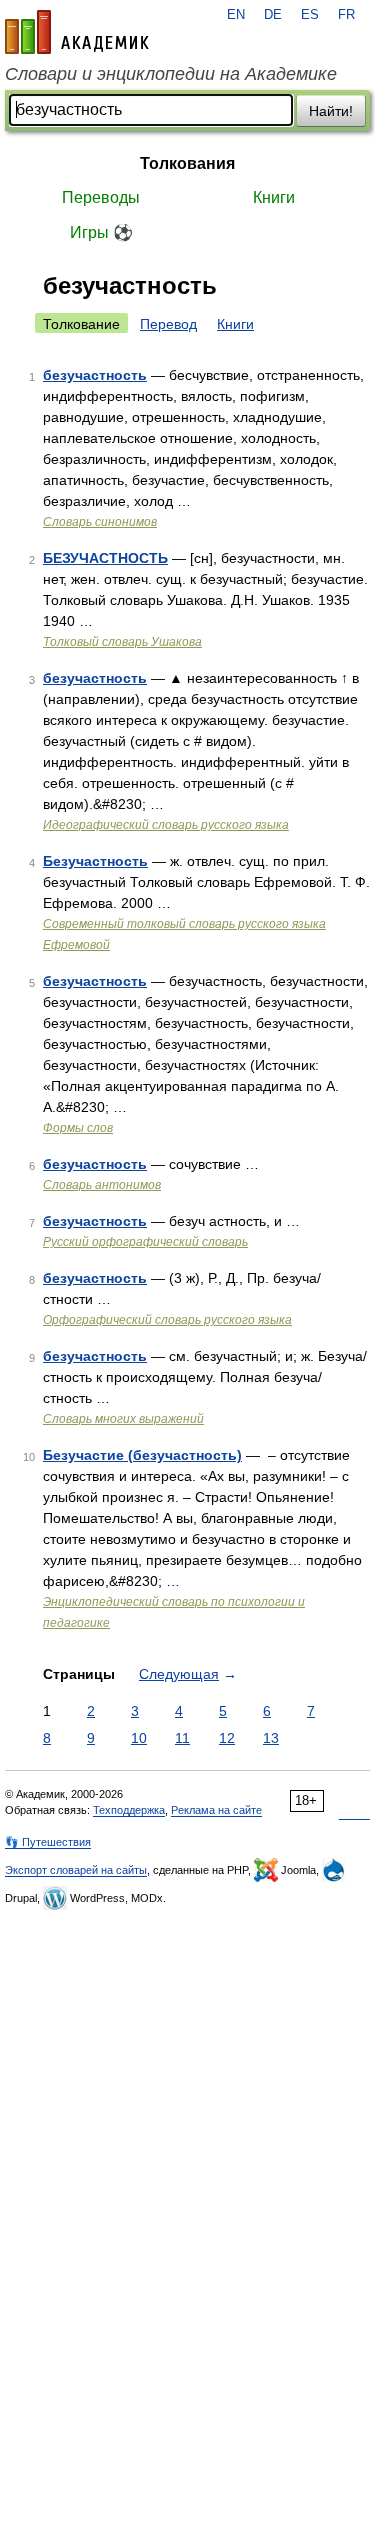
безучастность (95, 375)
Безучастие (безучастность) (142, 1455)
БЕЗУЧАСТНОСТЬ (105, 558)
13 (271, 1738)
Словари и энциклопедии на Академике (171, 74)
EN (236, 15)
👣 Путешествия (48, 1842)
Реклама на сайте (216, 1810)
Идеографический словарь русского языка (166, 825)
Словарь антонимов (102, 1185)
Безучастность (95, 861)
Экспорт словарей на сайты (76, 1870)
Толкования (187, 163)
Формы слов (78, 1128)
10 (139, 1738)
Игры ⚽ (101, 232)
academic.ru (77, 32)
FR (346, 15)
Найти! (331, 111)
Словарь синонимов (100, 522)
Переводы (101, 197)
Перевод (168, 324)
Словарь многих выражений (123, 1419)
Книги (274, 197)
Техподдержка (129, 1810)
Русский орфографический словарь (145, 1242)
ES (310, 15)
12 (227, 1738)
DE (273, 15)
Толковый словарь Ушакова (122, 642)
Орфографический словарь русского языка (167, 1320)
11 (182, 1738)
